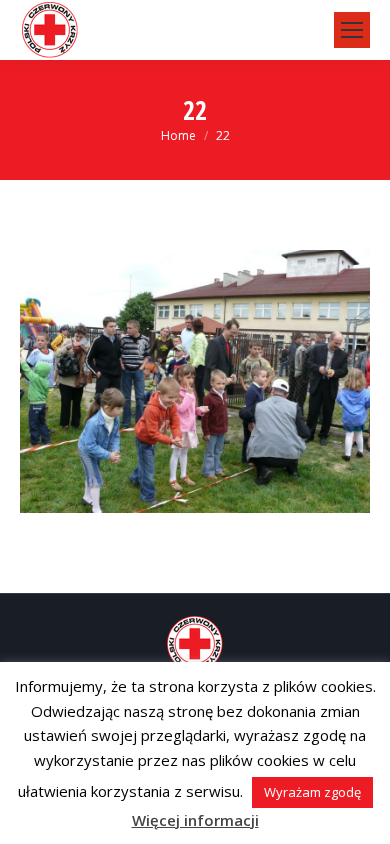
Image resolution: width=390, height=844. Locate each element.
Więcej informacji (195, 820)
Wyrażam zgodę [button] (312, 792)
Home (178, 135)
